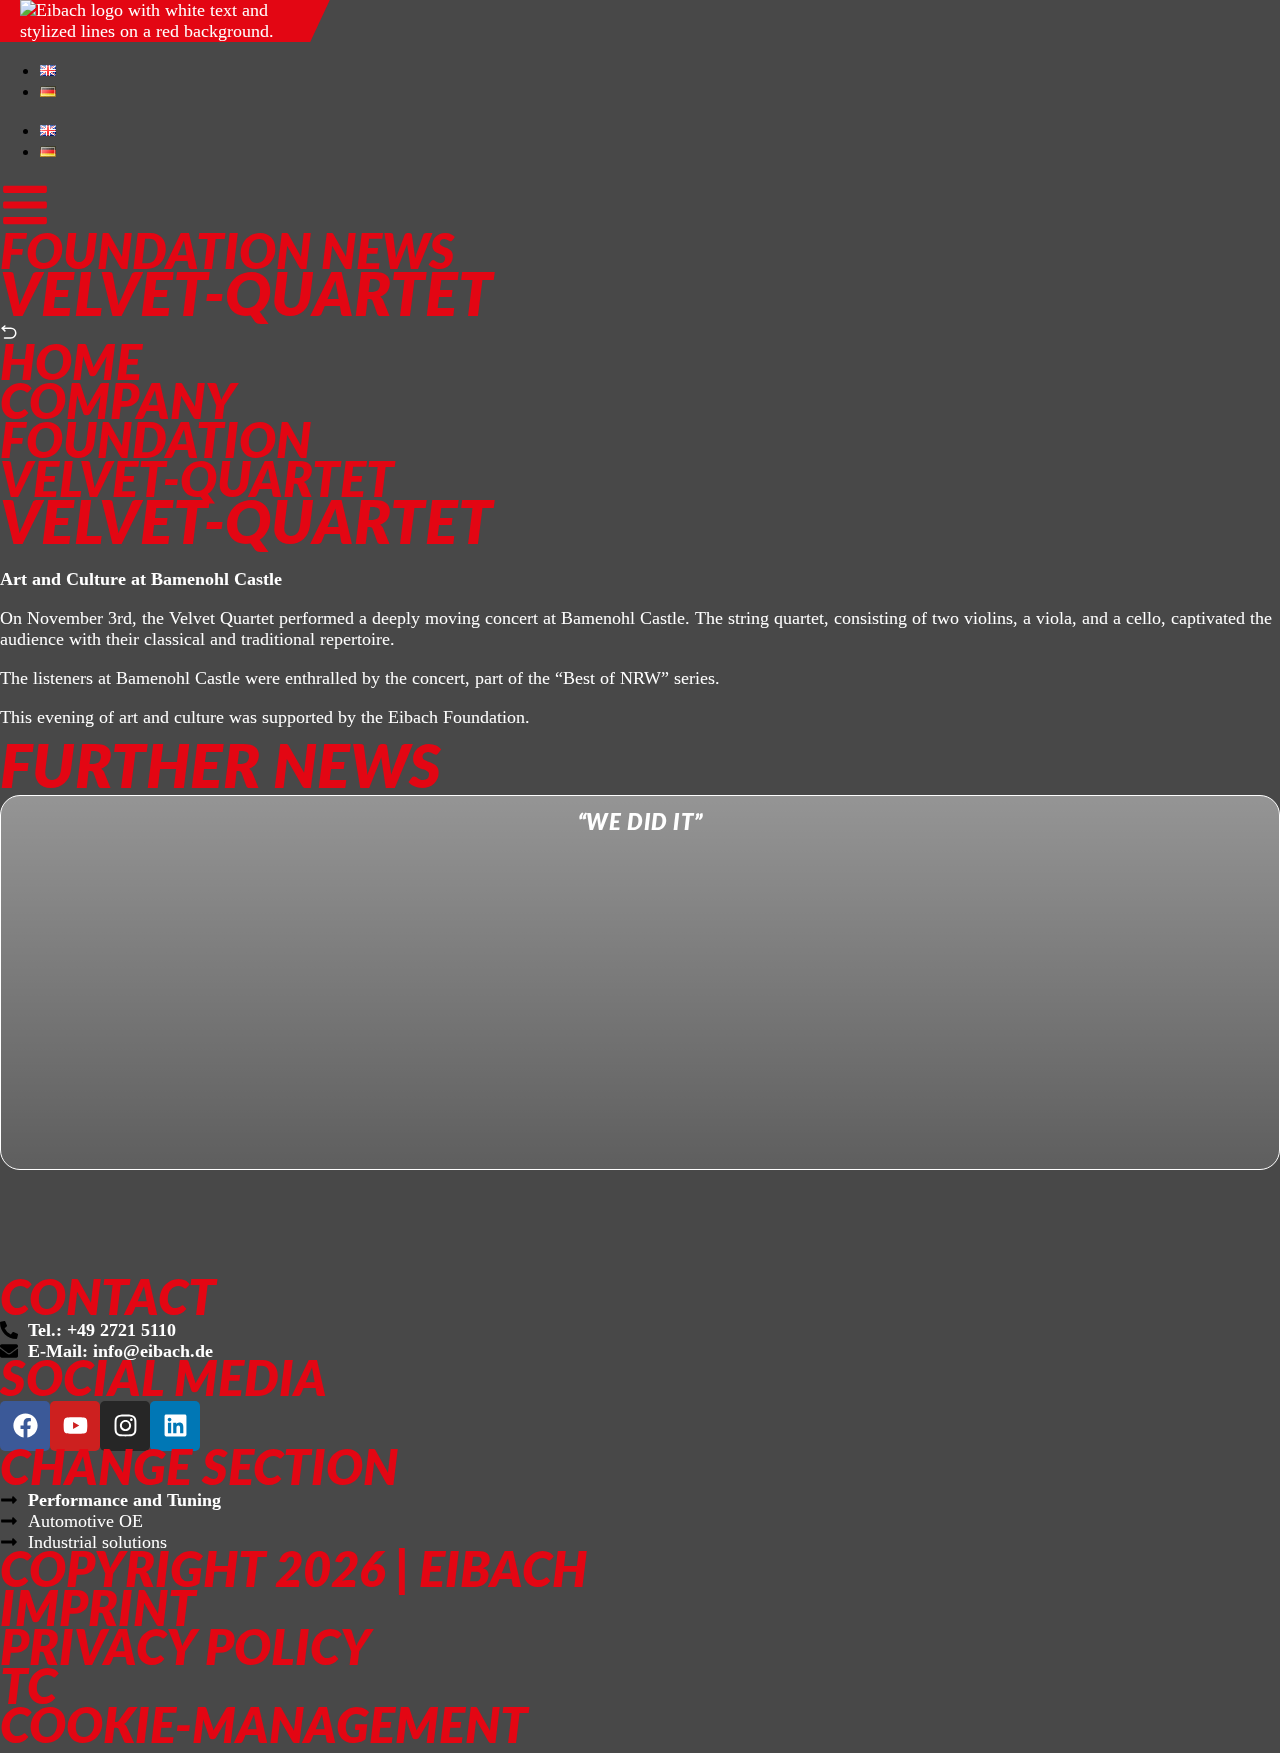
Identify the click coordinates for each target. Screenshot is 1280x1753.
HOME (71, 365)
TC (28, 1689)
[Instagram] (125, 1426)
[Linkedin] (175, 1426)
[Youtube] (75, 1426)
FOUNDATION (155, 443)
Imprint (98, 1611)
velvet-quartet (197, 482)
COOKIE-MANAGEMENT (264, 1728)
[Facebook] (25, 1426)
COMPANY (118, 404)
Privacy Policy (185, 1650)
